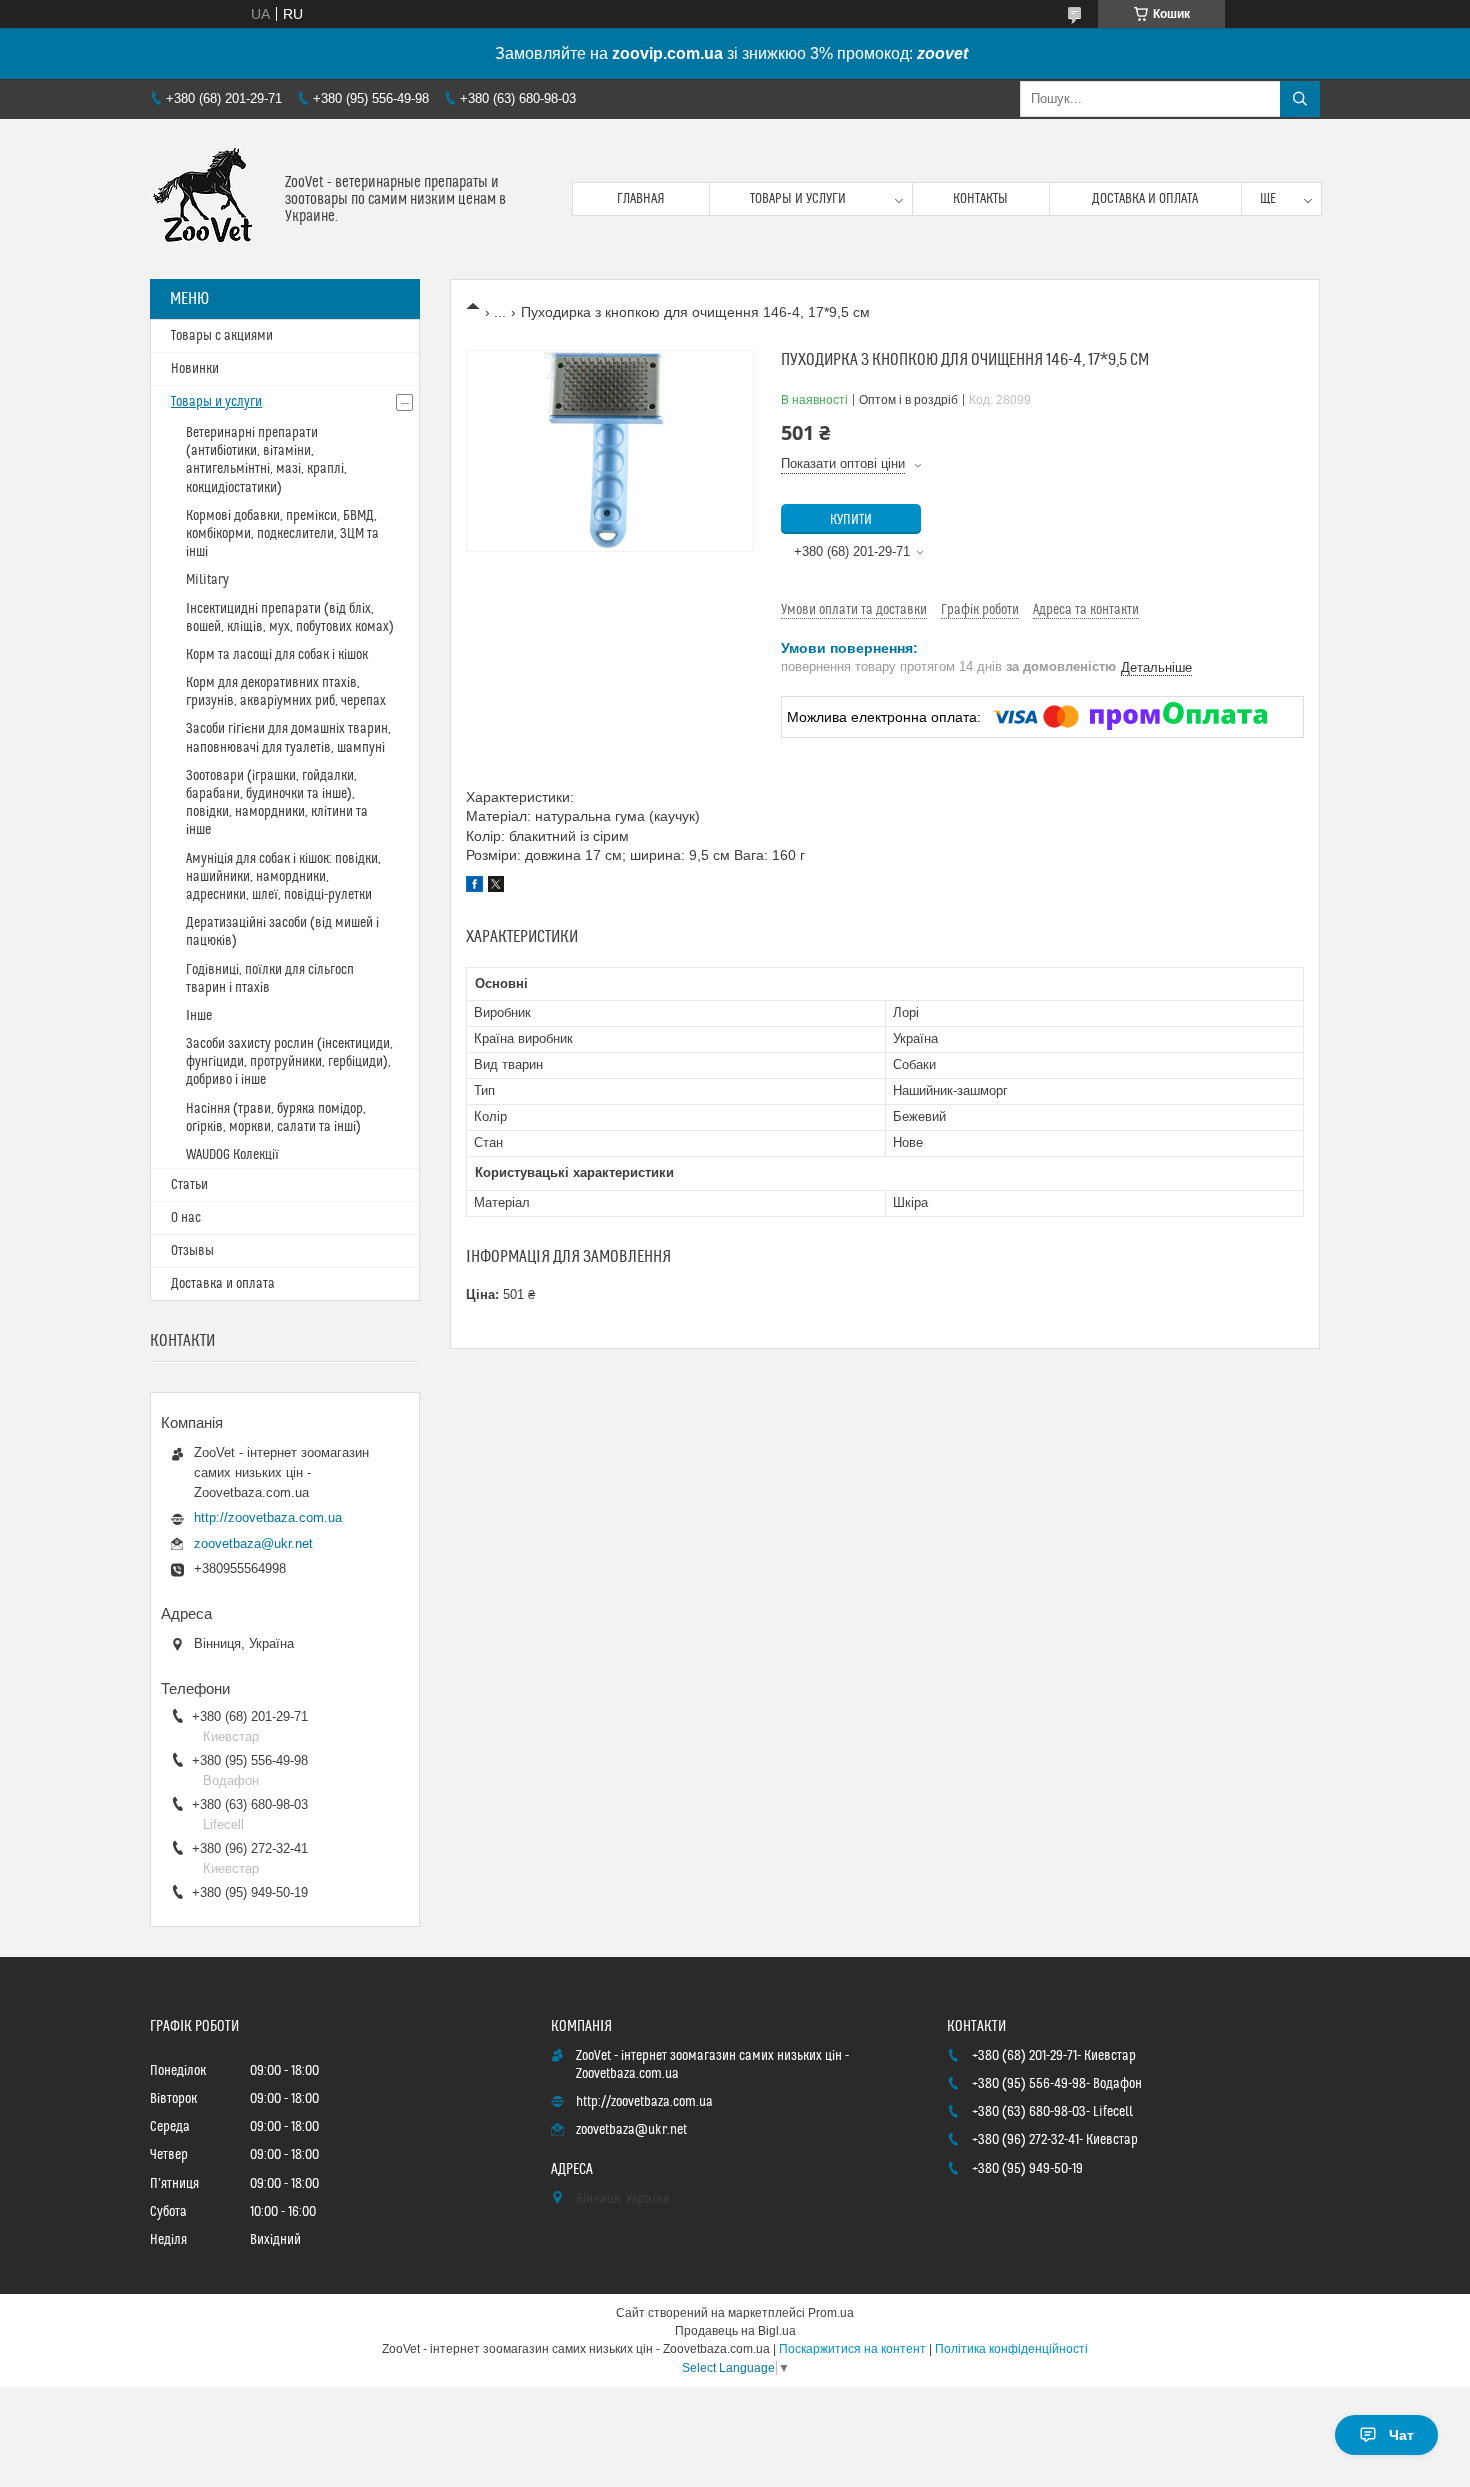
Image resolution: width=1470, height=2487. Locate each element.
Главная (641, 199)
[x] (496, 887)
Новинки (195, 369)
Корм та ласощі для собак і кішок (277, 655)
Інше (199, 1016)
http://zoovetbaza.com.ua (268, 1517)
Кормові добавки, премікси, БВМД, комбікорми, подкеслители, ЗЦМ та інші (282, 534)
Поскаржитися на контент (852, 2349)
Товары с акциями (222, 336)
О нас (186, 1218)
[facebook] (474, 887)
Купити (851, 520)
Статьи (189, 1185)
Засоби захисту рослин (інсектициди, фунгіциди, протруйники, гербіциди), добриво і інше (289, 1062)
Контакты (980, 199)
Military (207, 580)
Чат (1401, 2435)
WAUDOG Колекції (232, 1155)
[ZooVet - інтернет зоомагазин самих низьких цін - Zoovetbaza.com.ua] (210, 199)
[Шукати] (1300, 99)
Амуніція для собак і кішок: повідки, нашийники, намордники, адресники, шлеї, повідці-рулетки (283, 877)
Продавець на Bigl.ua (735, 2331)
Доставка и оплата (1145, 199)
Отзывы (192, 1251)
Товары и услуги (798, 199)
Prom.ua (831, 2313)
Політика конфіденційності (1011, 2349)
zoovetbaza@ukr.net (253, 1543)
